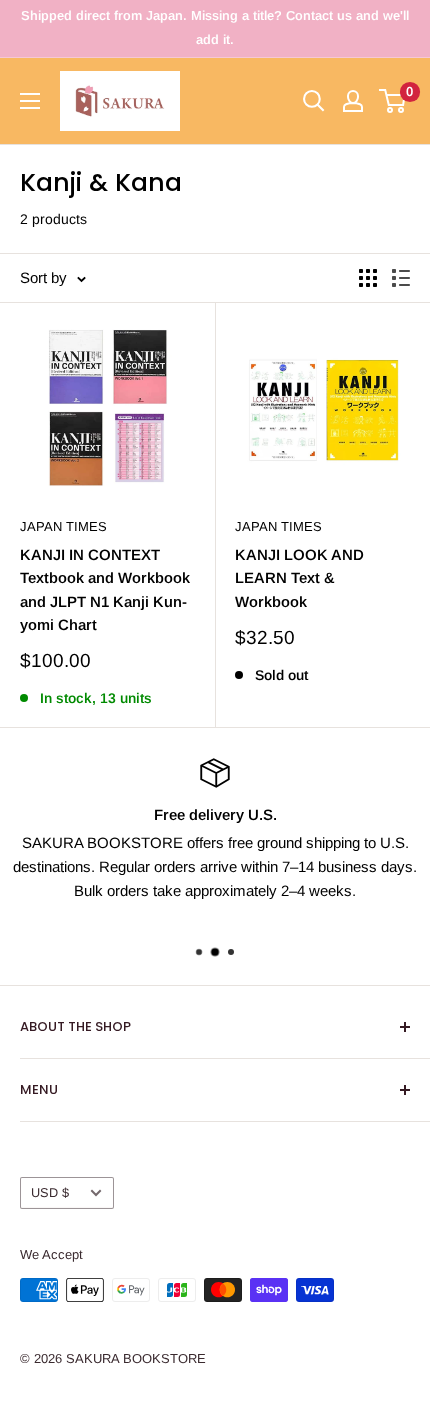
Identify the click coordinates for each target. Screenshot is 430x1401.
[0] (393, 101)
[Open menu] (30, 101)
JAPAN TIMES (63, 526)
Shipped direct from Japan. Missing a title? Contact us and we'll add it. (215, 27)
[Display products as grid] (368, 278)
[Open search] (314, 101)
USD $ (50, 1192)
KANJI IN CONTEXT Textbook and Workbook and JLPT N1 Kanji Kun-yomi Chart (105, 589)
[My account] (353, 101)
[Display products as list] (401, 278)
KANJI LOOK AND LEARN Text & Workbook (299, 578)
